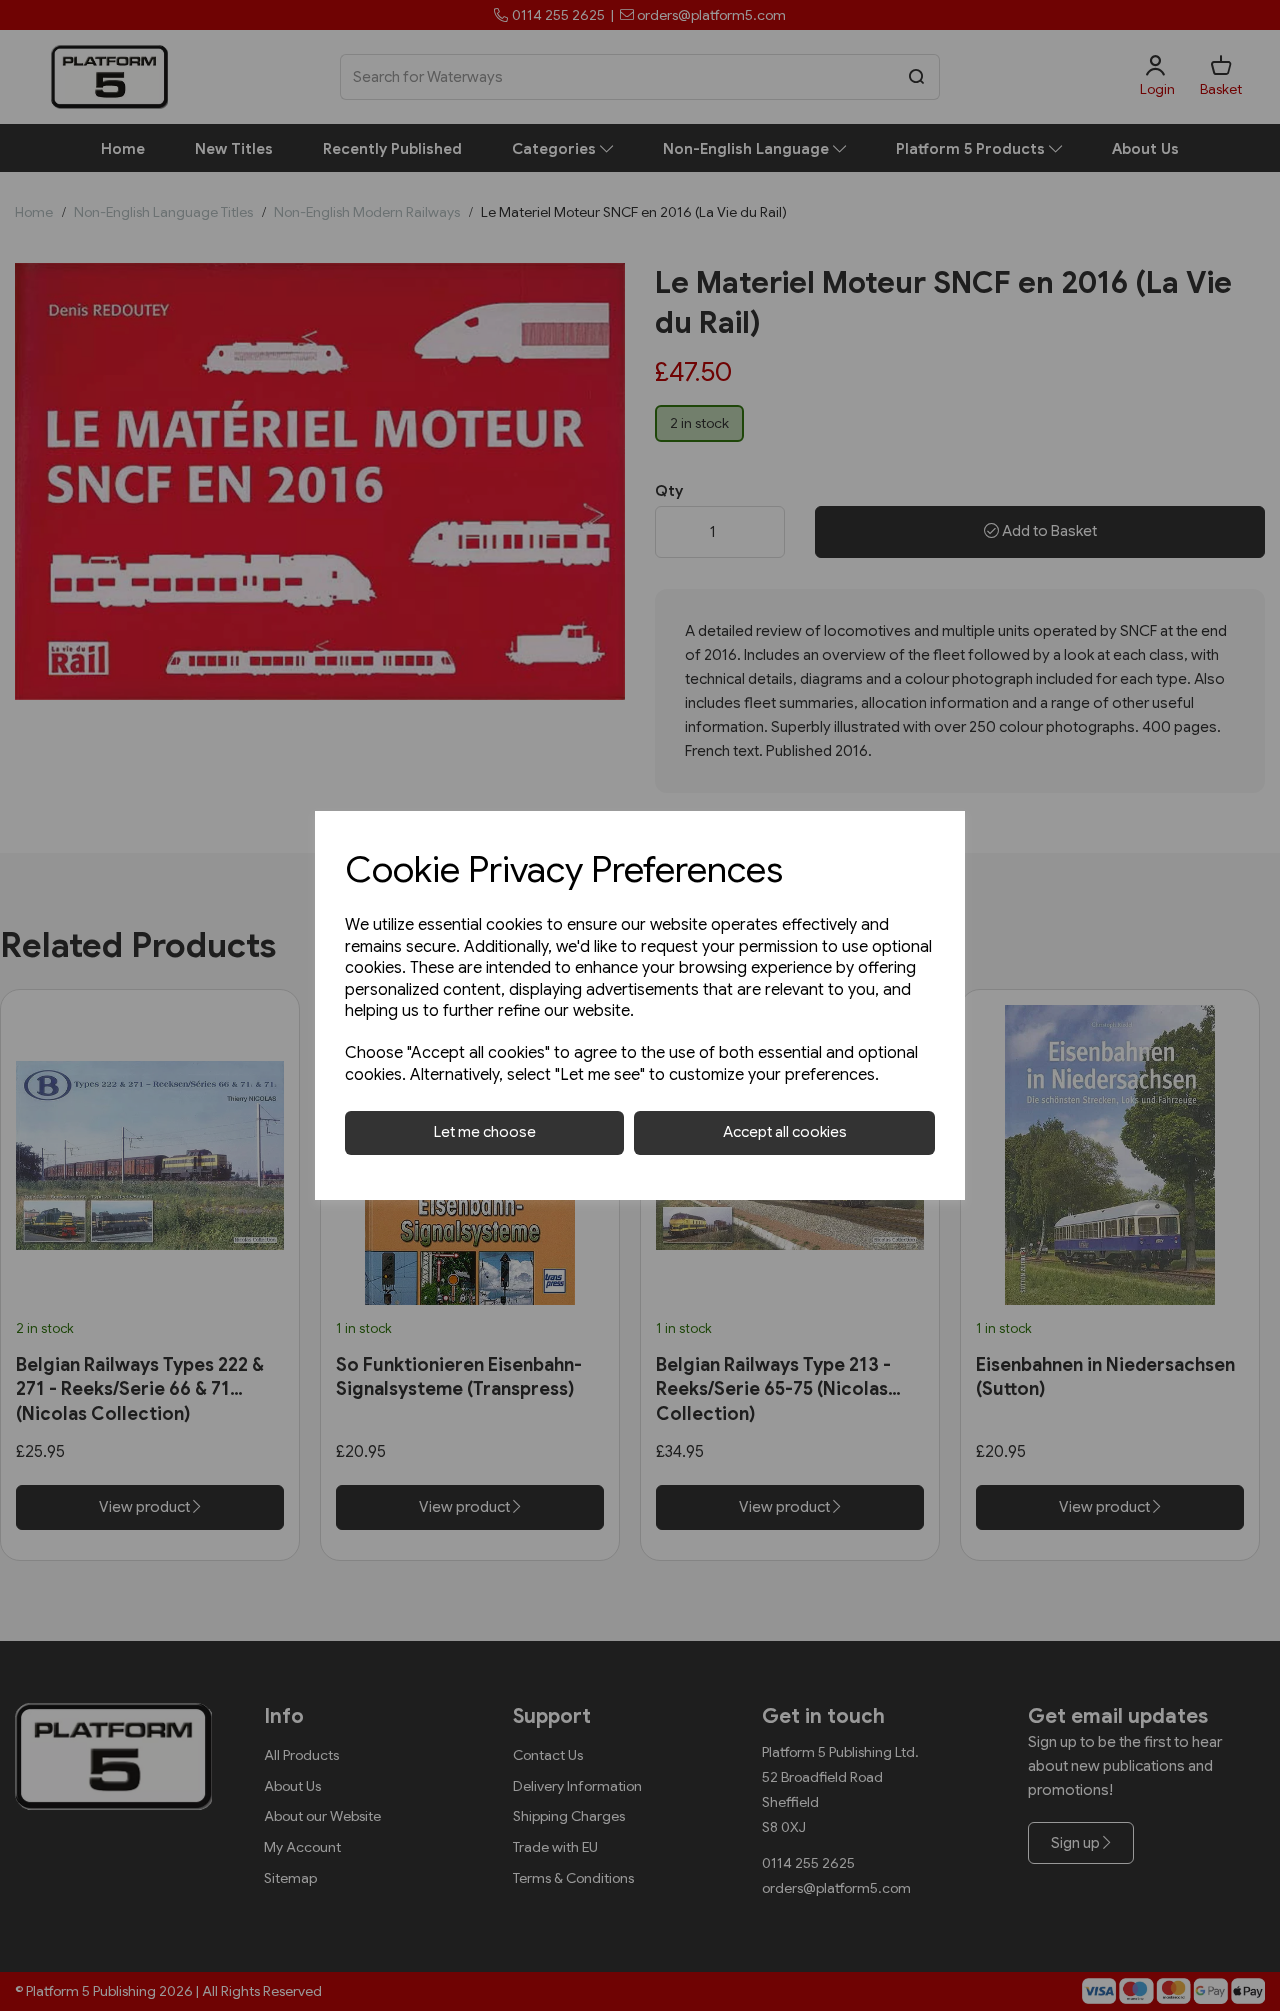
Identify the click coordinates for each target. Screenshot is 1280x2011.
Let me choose (485, 1132)
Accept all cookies (785, 1132)
